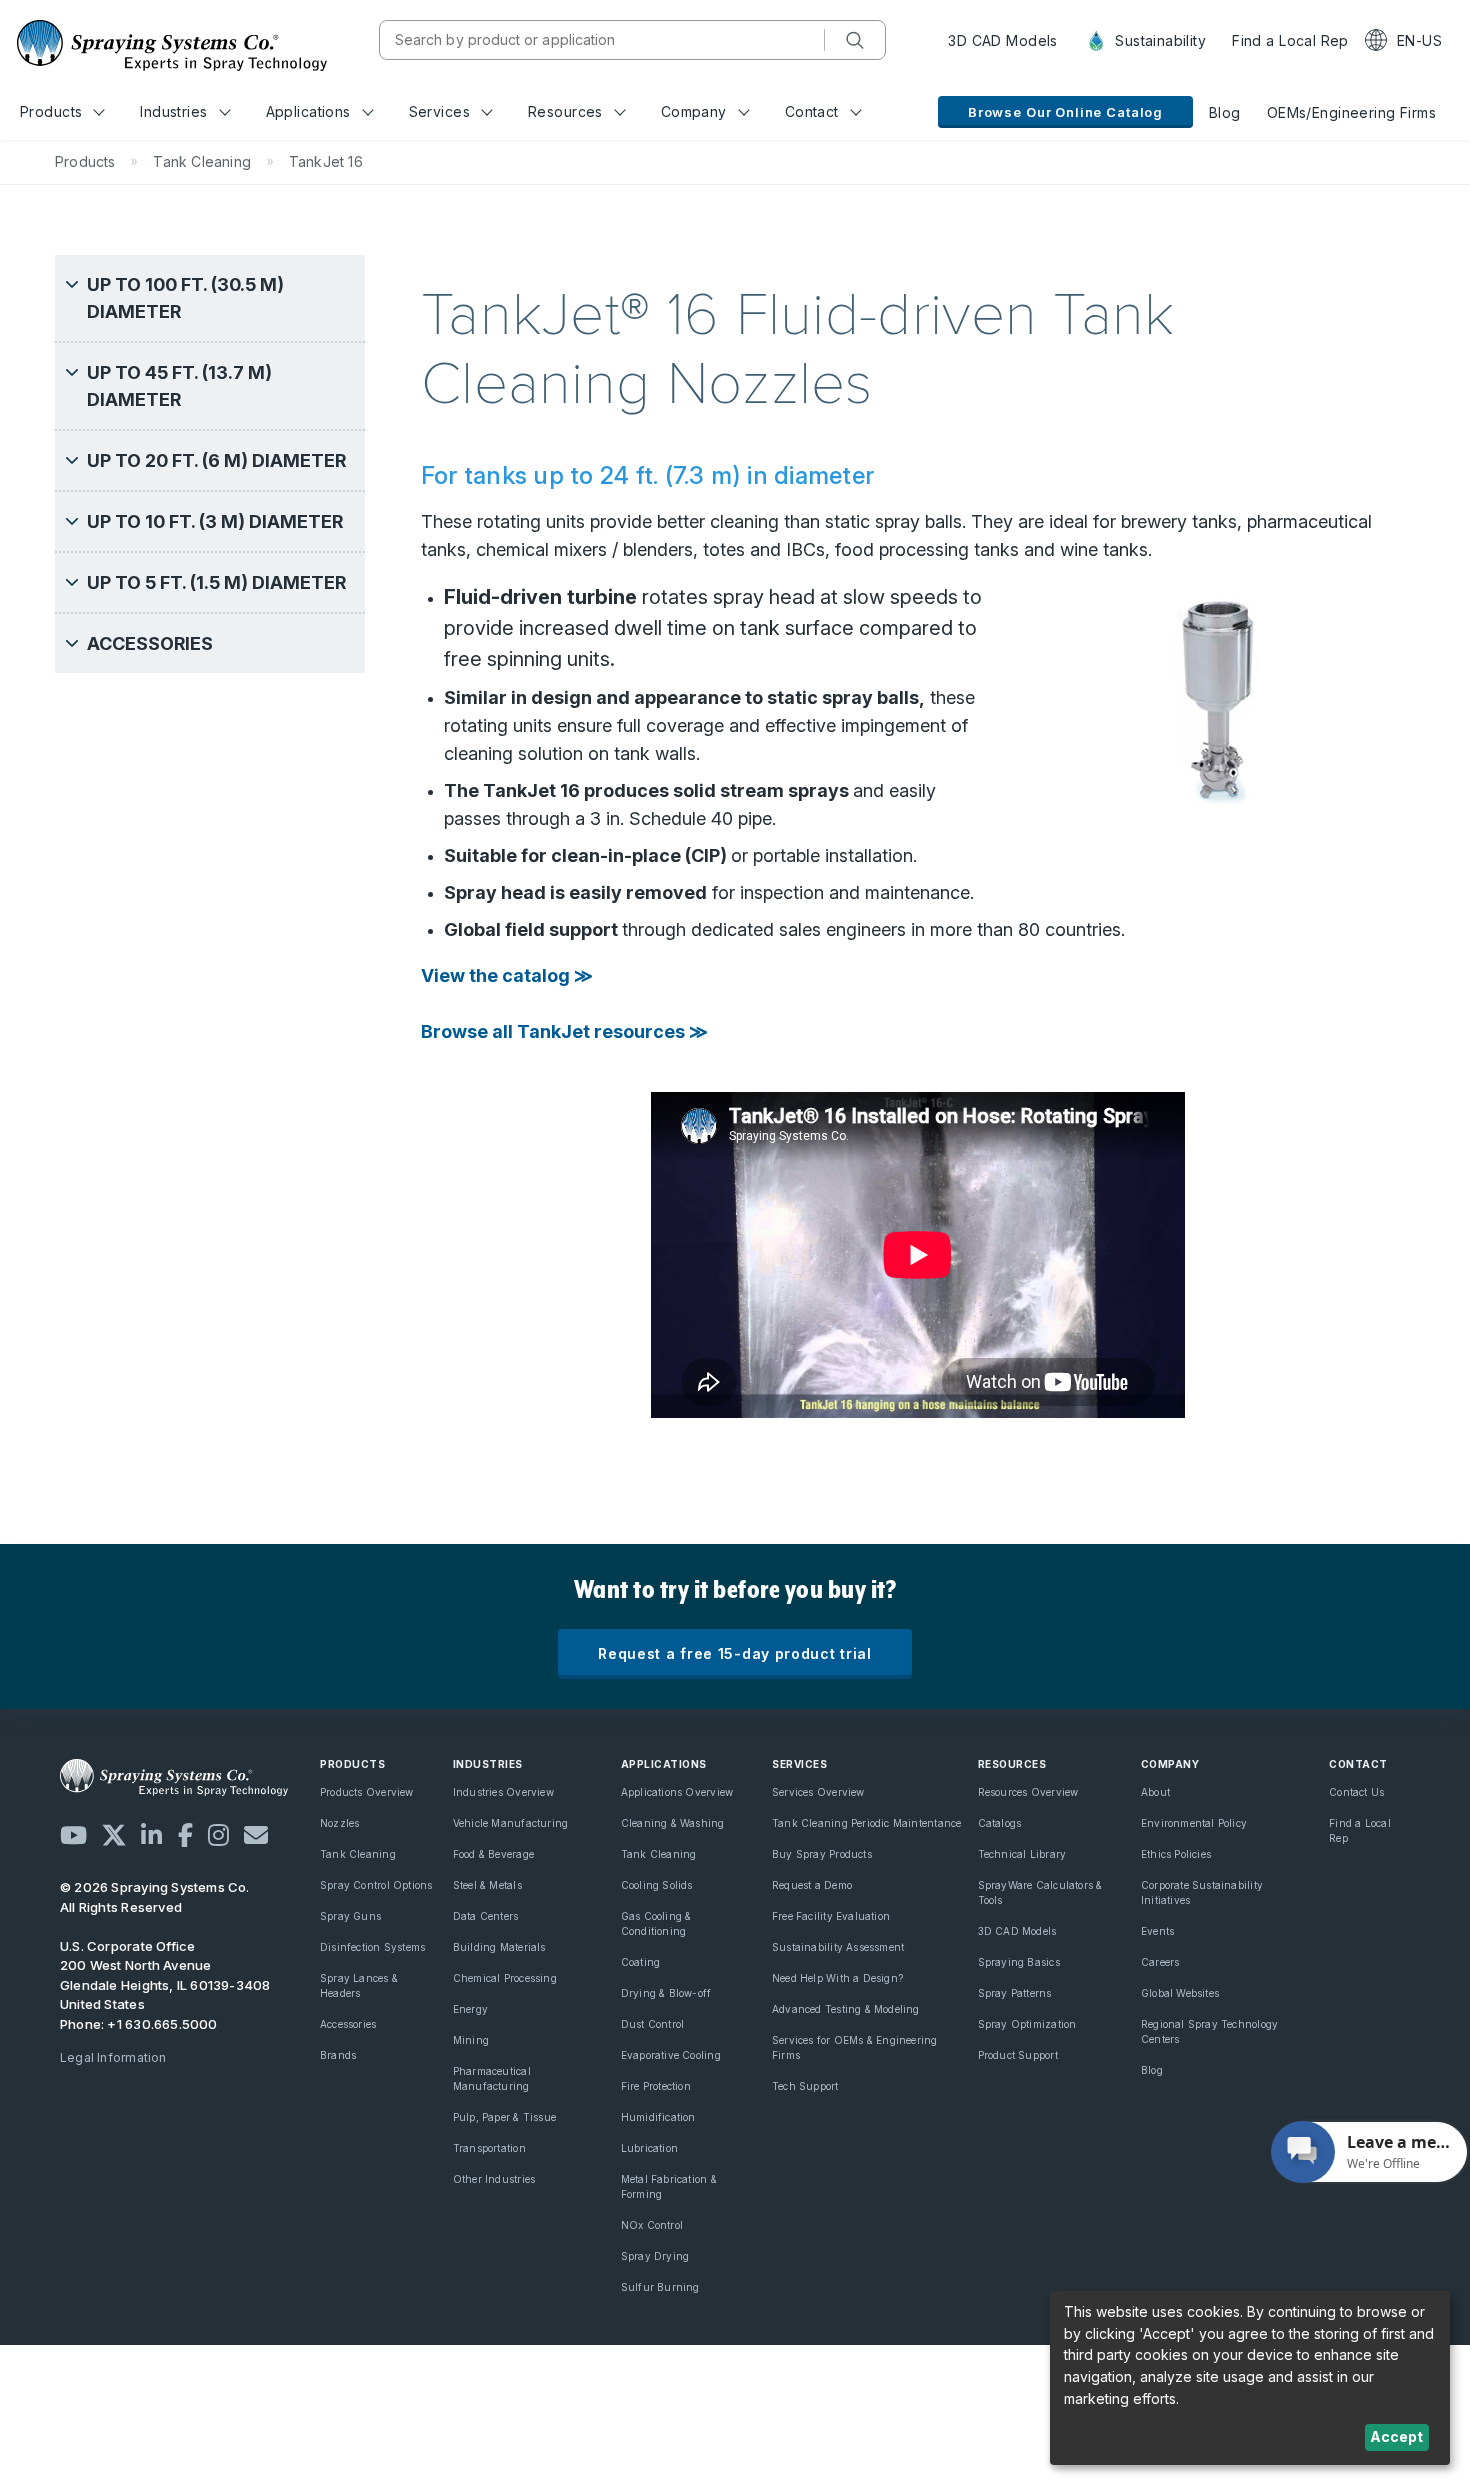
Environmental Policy (1194, 1823)
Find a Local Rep (1290, 40)
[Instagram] (218, 1835)
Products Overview (367, 1792)
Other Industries (494, 2179)
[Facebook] (185, 1835)
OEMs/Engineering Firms (1351, 112)
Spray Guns (350, 1916)
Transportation (489, 2148)
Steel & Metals (487, 1885)
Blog (1225, 112)
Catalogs (1000, 1823)
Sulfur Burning (660, 2287)
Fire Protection (656, 2086)
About (1155, 1792)
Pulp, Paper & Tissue (504, 2117)
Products (51, 111)
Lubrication (649, 2148)
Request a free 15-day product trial (735, 1653)
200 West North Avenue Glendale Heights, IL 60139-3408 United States (165, 1984)
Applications (308, 111)
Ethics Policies (1176, 1854)
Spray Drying (655, 2256)
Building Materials (499, 1947)
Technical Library (1022, 1854)
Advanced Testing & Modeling (846, 2009)
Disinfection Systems (372, 1947)
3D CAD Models (1002, 40)
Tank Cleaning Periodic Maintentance (866, 1823)
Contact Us (1356, 1792)
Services (439, 111)
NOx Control (652, 2225)
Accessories (348, 2024)
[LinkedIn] (151, 1835)
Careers (1160, 1962)
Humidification (658, 2117)
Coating (640, 1962)
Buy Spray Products (822, 1854)
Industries (173, 111)
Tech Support (805, 2086)
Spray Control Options (376, 1885)
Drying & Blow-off (666, 1993)
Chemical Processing (505, 1978)
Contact (812, 111)
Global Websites (1180, 1993)
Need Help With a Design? (837, 1978)
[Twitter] (114, 1835)
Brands (338, 2055)
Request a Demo (812, 1885)
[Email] (256, 1835)
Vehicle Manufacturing (510, 1823)
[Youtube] (73, 1835)
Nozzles (339, 1823)
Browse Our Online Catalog (1065, 112)
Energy (470, 2009)
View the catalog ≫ (507, 975)
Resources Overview (1028, 1792)
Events (1157, 1931)
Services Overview (818, 1792)
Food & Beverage (493, 1854)
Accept (1396, 2436)
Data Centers (486, 1916)
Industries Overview (503, 1792)
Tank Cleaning (358, 1854)
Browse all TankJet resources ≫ (564, 1031)
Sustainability (1158, 40)
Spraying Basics (1019, 1962)
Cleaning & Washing (673, 1823)
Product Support (1018, 2055)
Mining (471, 2040)
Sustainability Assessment (838, 1947)
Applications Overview (677, 1792)
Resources (565, 111)
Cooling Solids (657, 1885)
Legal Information (113, 2057)
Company (694, 111)
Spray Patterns (1015, 1993)
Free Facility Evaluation (831, 1916)
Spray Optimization (1027, 2024)
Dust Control (653, 2024)
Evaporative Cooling (671, 2055)
